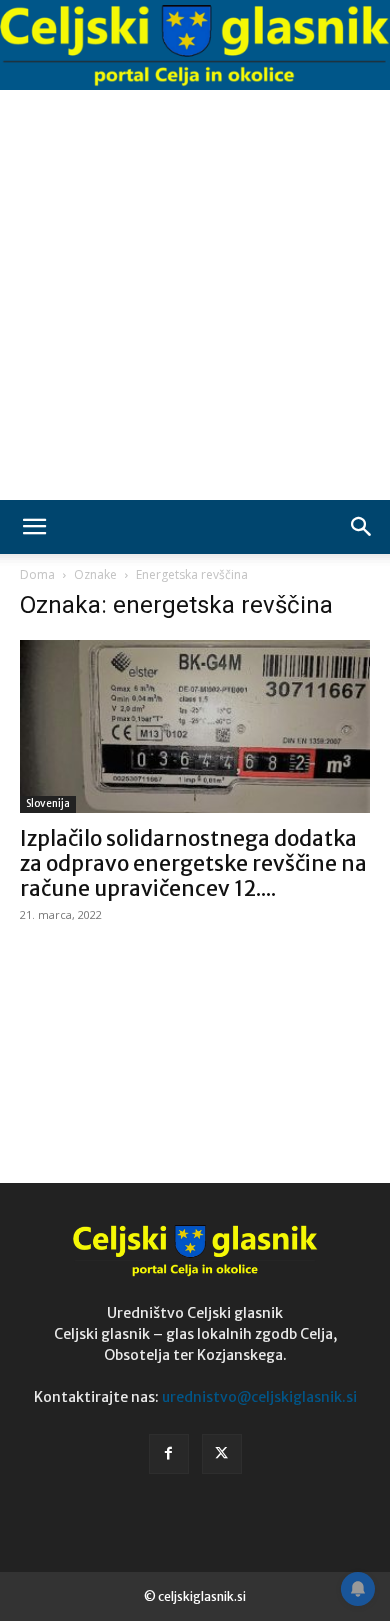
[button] (34, 527)
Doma (37, 574)
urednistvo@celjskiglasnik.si (259, 1397)
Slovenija (48, 803)
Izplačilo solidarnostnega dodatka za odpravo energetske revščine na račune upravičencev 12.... (193, 863)
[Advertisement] (195, 295)
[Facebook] (169, 1454)
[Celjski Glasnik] (195, 46)
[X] (222, 1454)
